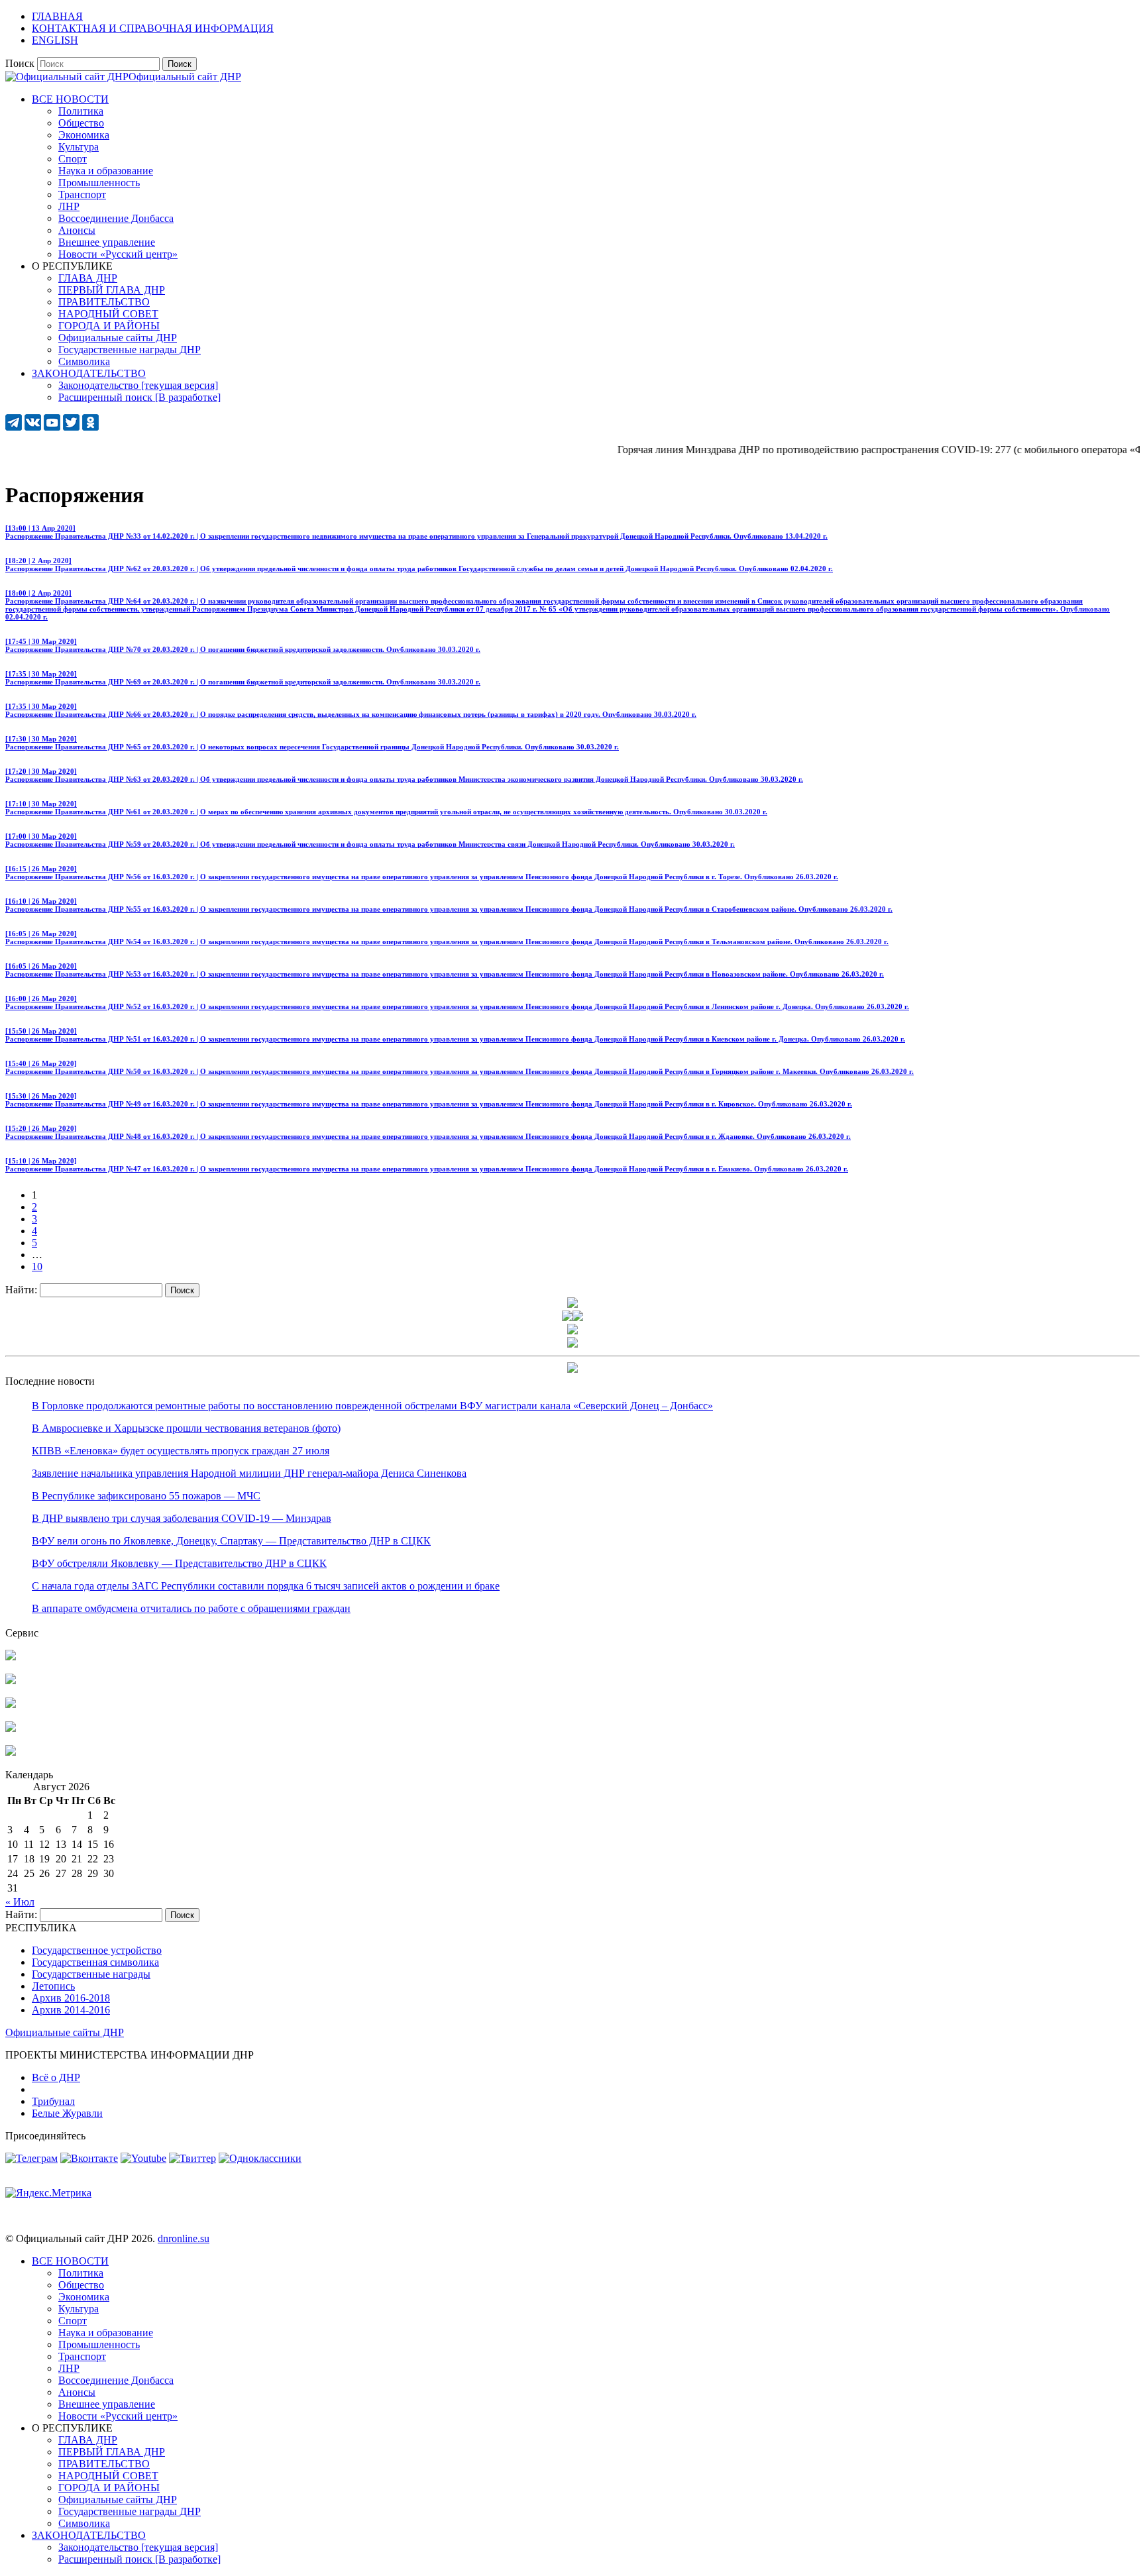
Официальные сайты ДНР (65, 2032)
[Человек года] (578, 1317)
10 (37, 1266)
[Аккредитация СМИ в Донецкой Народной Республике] (11, 1657)
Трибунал (53, 2101)
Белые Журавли (67, 2113)
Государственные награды (91, 1974)
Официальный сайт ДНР (185, 77)
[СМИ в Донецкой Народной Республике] (11, 1681)
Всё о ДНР (56, 2077)
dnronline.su (184, 2238)
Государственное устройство (97, 1950)
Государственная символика (95, 1962)
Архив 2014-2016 (71, 2010)
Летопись (53, 1986)
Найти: (21, 1290)
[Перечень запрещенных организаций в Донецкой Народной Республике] (11, 1704)
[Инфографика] (11, 1752)
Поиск (20, 63)
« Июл (20, 1902)
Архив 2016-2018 (71, 1998)
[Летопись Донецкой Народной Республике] (11, 1728)
